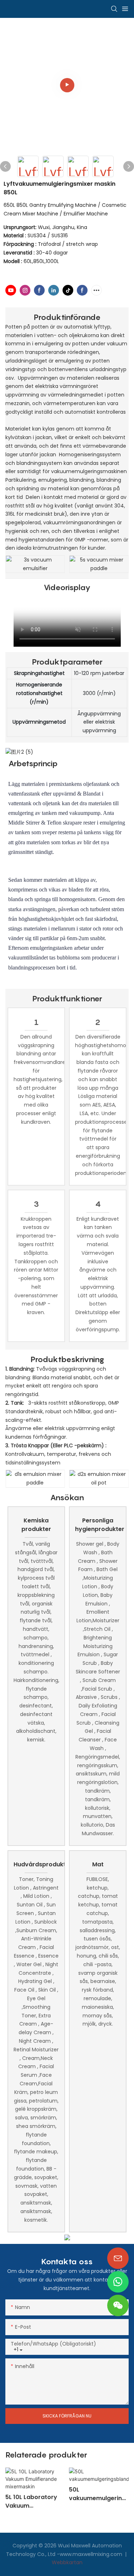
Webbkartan (67, 2562)
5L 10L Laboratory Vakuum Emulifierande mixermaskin (31, 2502)
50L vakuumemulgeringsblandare (97, 2494)
